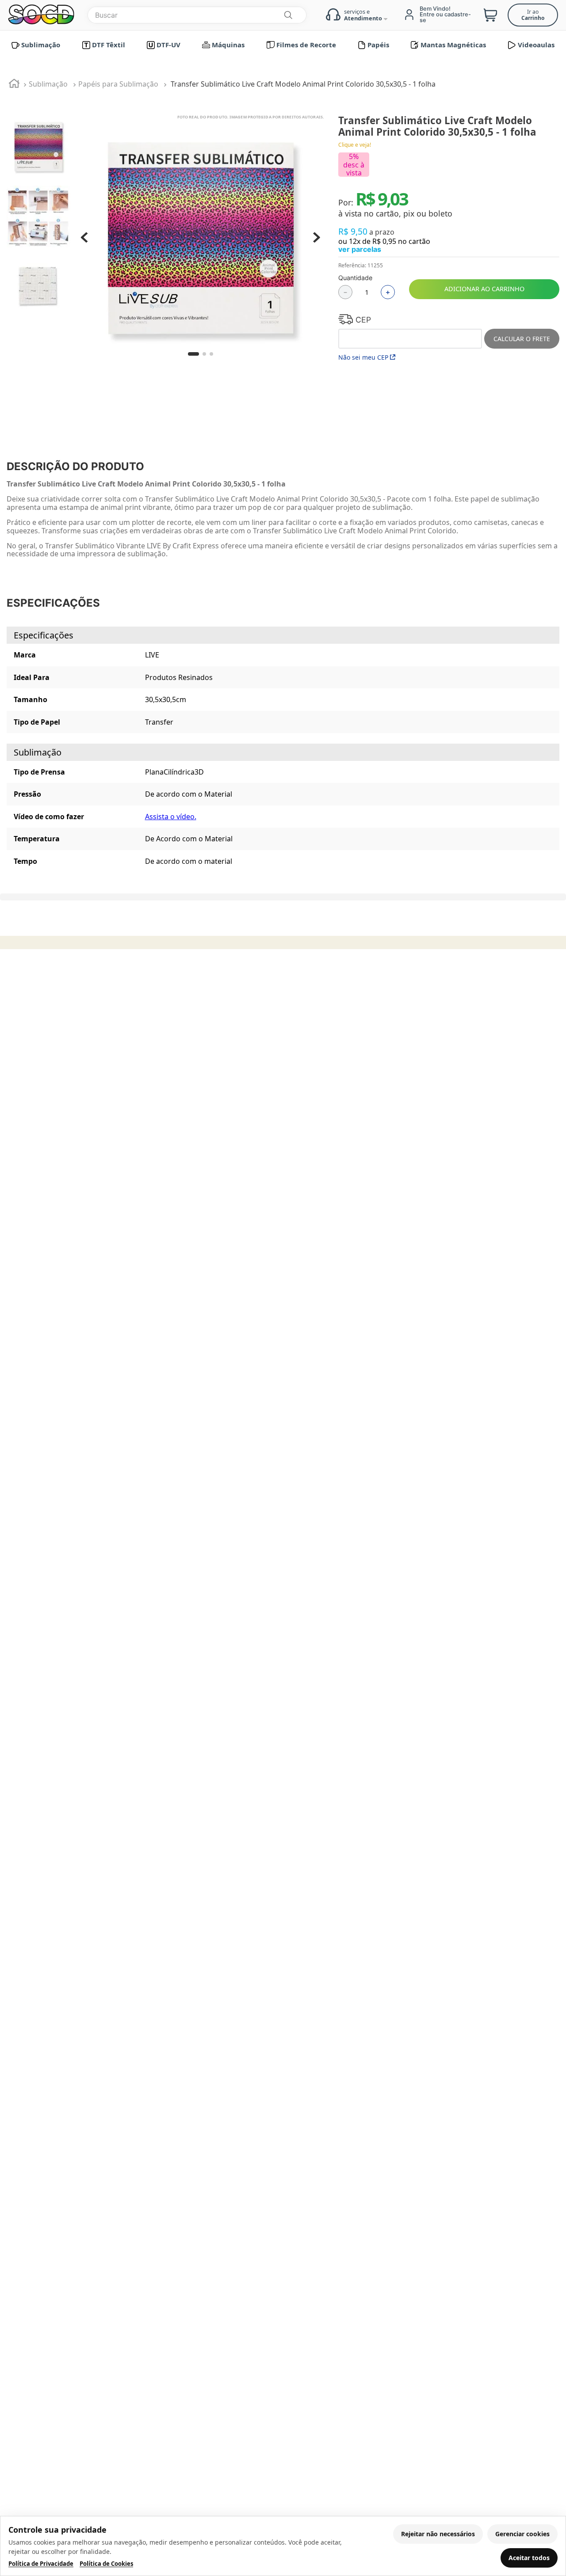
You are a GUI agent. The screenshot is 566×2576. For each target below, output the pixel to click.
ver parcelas (360, 249)
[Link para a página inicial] (14, 85)
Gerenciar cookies (522, 2534)
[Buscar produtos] (288, 15)
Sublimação (48, 84)
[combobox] (197, 15)
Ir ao (533, 15)
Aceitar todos (529, 2558)
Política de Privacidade (41, 2564)
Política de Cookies (106, 2564)
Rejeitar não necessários (438, 2534)
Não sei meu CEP (363, 357)
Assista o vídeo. (171, 817)
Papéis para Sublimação (118, 84)
